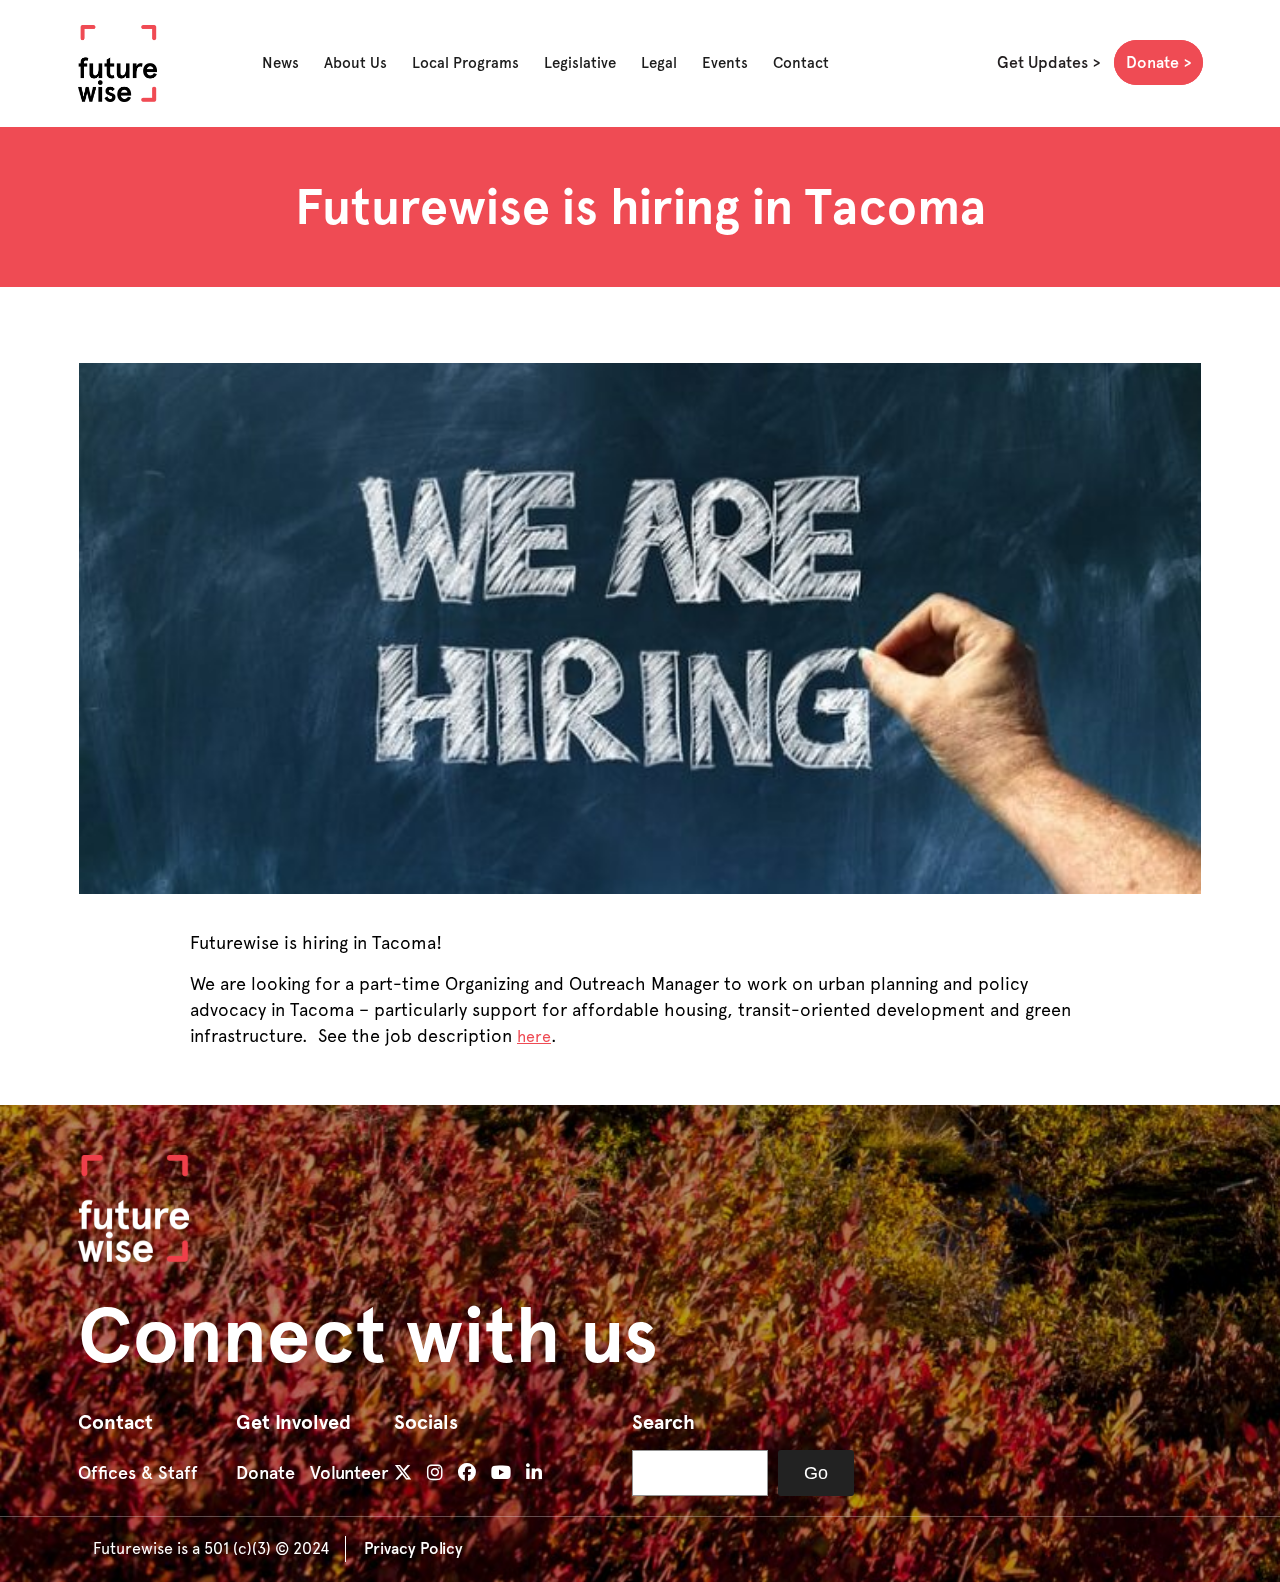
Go (816, 1473)
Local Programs (465, 63)
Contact (801, 63)
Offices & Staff (138, 1473)
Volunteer (349, 1473)
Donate (1152, 62)
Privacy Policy (413, 1548)
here (534, 1036)
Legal (659, 63)
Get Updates (1042, 62)
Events (725, 63)
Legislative (580, 63)
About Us (355, 63)
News (280, 63)
